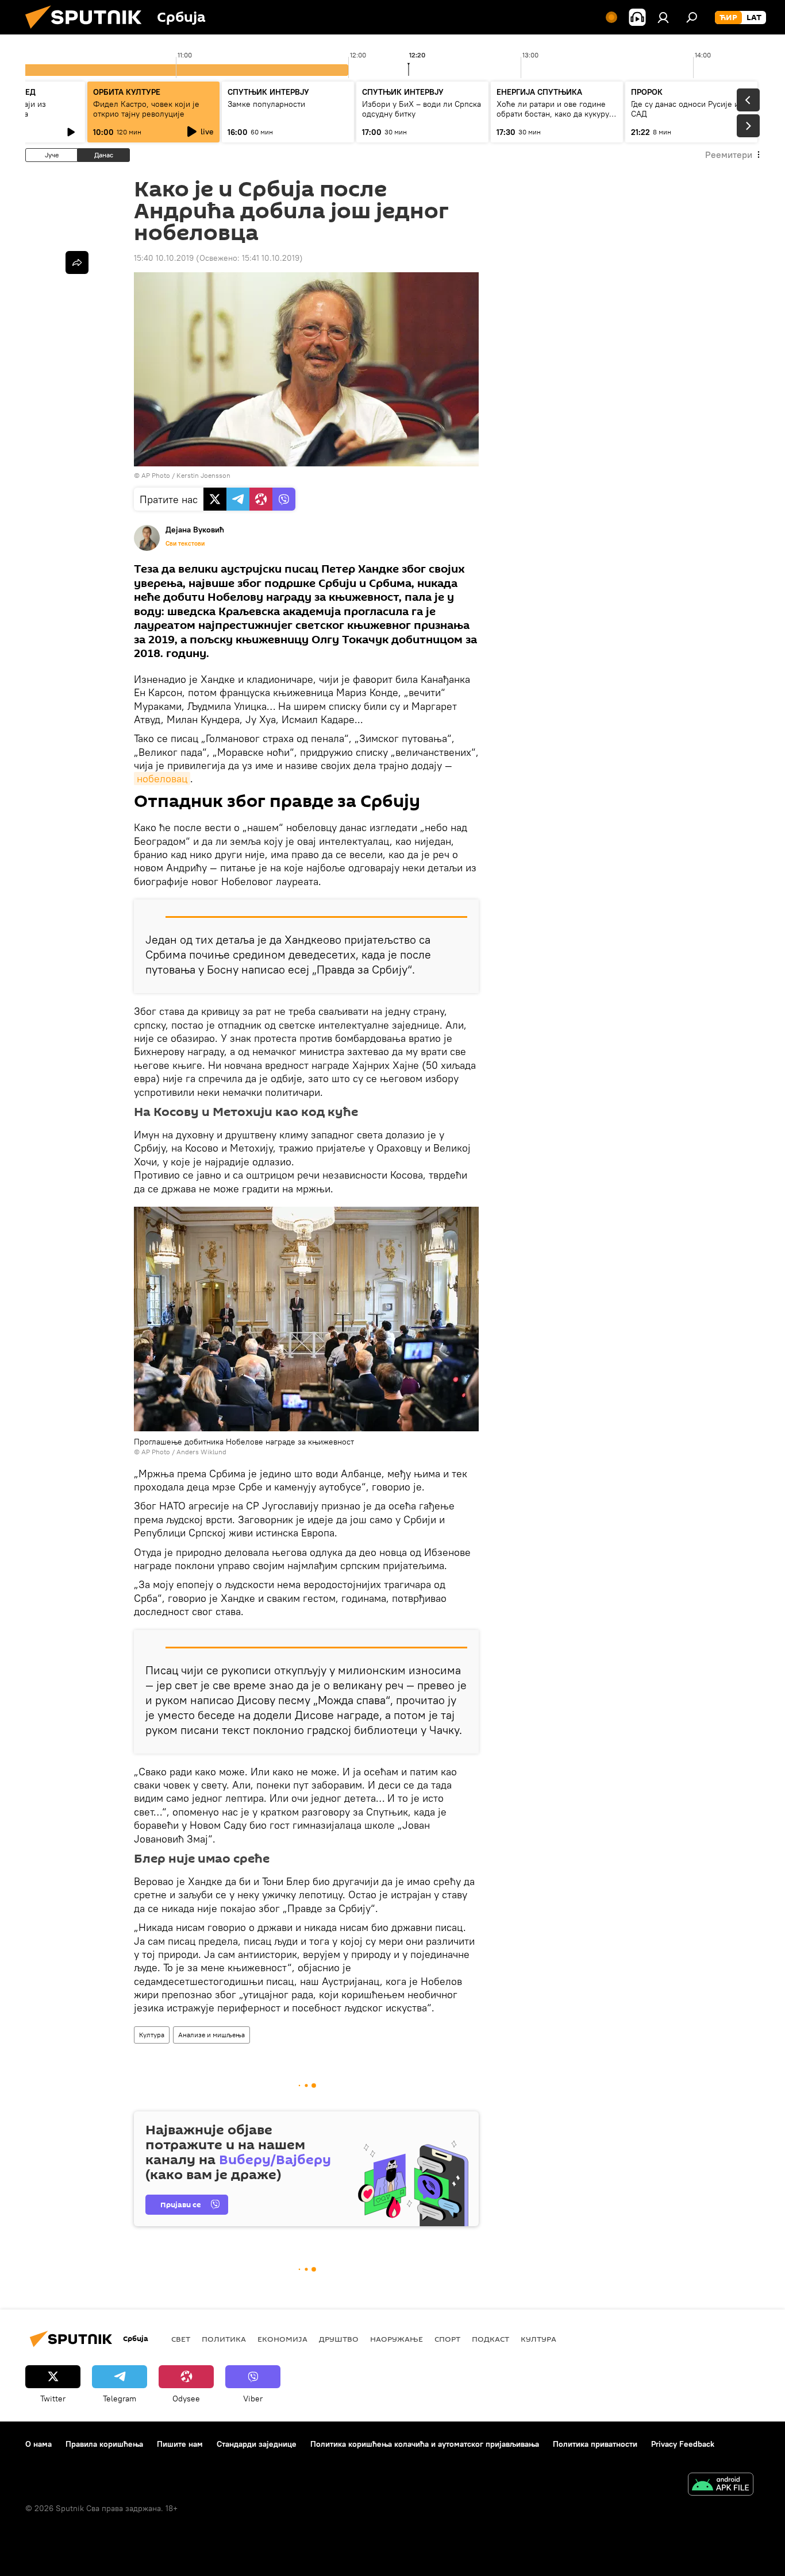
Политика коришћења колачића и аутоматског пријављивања (425, 2444)
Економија (282, 2339)
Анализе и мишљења (211, 2035)
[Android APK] (721, 2486)
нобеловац (162, 779)
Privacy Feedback (683, 2444)
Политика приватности (595, 2444)
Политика (224, 2339)
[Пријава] (663, 17)
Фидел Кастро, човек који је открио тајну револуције (146, 109)
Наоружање (397, 2339)
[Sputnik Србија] (88, 32)
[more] (77, 262)
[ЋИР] (728, 18)
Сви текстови (185, 543)
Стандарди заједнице (257, 2444)
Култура (152, 2035)
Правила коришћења (104, 2444)
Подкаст (490, 2339)
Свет (181, 2339)
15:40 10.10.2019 (164, 258)
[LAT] (754, 18)
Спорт (447, 2339)
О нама (39, 2444)
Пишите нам (180, 2444)
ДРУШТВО (339, 2339)
